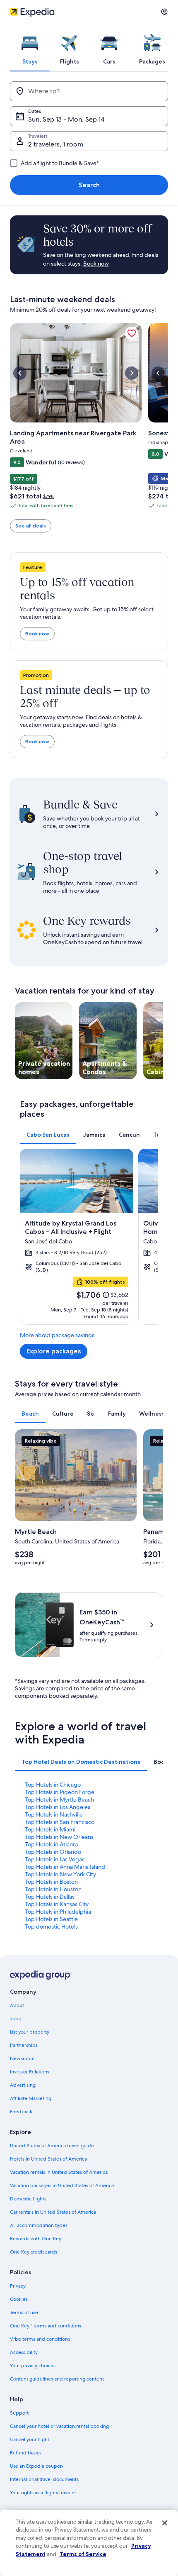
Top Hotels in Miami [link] (50, 1829)
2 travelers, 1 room (56, 144)
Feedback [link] (21, 2112)
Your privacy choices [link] (33, 2366)
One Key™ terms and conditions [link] (46, 2326)
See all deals (31, 526)
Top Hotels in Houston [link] (53, 1889)
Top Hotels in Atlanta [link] (51, 1844)
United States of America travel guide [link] (52, 2146)
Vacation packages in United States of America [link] (62, 2185)
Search (89, 185)
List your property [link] (30, 2032)
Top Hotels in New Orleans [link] (59, 1837)
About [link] (17, 2005)
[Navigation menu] (164, 12)
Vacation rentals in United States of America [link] (59, 2172)
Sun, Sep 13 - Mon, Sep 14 (66, 119)
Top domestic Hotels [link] (51, 1927)
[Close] (165, 2523)
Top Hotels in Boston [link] (51, 1882)
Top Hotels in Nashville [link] (54, 1814)
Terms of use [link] (24, 2312)
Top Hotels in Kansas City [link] (57, 1904)
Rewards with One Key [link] (36, 2239)
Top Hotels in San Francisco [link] (60, 1822)
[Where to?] (89, 91)
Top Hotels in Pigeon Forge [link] (60, 1792)
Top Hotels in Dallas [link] (50, 1897)
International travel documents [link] (44, 2479)
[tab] (30, 47)
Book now (37, 634)
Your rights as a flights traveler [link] (43, 2493)
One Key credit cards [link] (34, 2252)
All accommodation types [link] (39, 2225)
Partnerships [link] (24, 2045)
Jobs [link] (15, 2019)
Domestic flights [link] (28, 2199)
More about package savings (57, 1335)
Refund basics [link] (26, 2453)
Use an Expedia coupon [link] (36, 2466)
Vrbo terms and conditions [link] (40, 2339)
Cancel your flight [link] (30, 2439)
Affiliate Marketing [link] (31, 2098)
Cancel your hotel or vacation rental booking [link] (59, 2426)
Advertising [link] (23, 2085)
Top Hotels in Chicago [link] (53, 1785)
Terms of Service (83, 2554)
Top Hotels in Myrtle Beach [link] (59, 1800)
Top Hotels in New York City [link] (60, 1874)
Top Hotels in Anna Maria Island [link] (65, 1867)
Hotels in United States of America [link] (48, 2159)
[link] (132, 333)
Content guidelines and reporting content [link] (57, 2379)
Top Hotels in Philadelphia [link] (58, 1912)
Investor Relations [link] (30, 2072)
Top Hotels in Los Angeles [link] (58, 1807)
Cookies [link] (19, 2299)
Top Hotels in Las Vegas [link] (55, 1859)
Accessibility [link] (24, 2352)
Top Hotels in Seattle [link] (51, 1919)
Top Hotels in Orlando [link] (53, 1852)
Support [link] (19, 2413)
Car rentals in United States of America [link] (53, 2212)
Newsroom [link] (22, 2058)
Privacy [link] (18, 2286)
